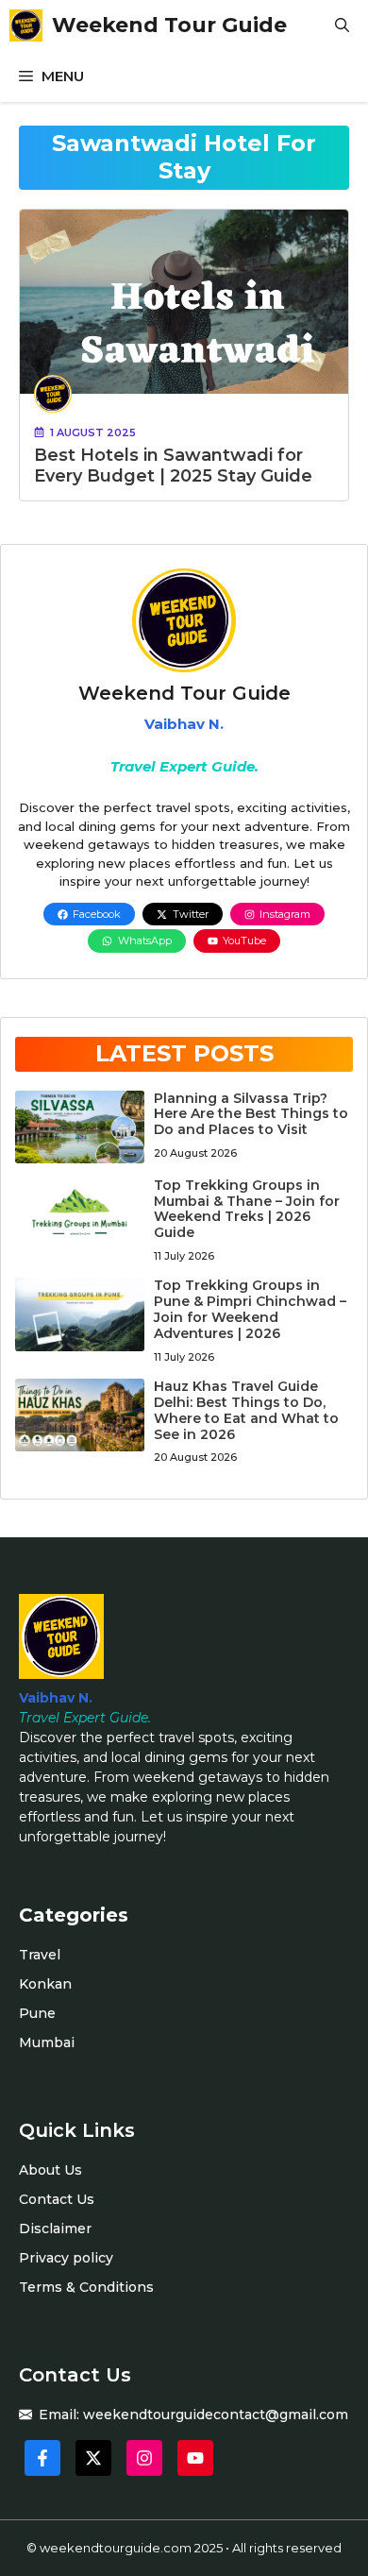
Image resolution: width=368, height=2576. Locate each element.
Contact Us (57, 2199)
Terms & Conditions (86, 2287)
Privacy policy (66, 2258)
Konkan (45, 1984)
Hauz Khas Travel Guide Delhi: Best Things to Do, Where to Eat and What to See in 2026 (246, 1410)
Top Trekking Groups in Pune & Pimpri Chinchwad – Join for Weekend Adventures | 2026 (250, 1309)
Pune (37, 2013)
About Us (50, 2170)
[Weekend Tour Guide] (26, 25)
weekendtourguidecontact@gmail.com (216, 2415)
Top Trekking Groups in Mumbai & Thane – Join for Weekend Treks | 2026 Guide (247, 1209)
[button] (342, 25)
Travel (40, 1955)
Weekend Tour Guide (169, 25)
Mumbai (47, 2042)
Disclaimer (55, 2229)
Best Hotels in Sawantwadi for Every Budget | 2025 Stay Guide (173, 466)
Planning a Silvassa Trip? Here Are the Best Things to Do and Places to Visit (251, 1114)
